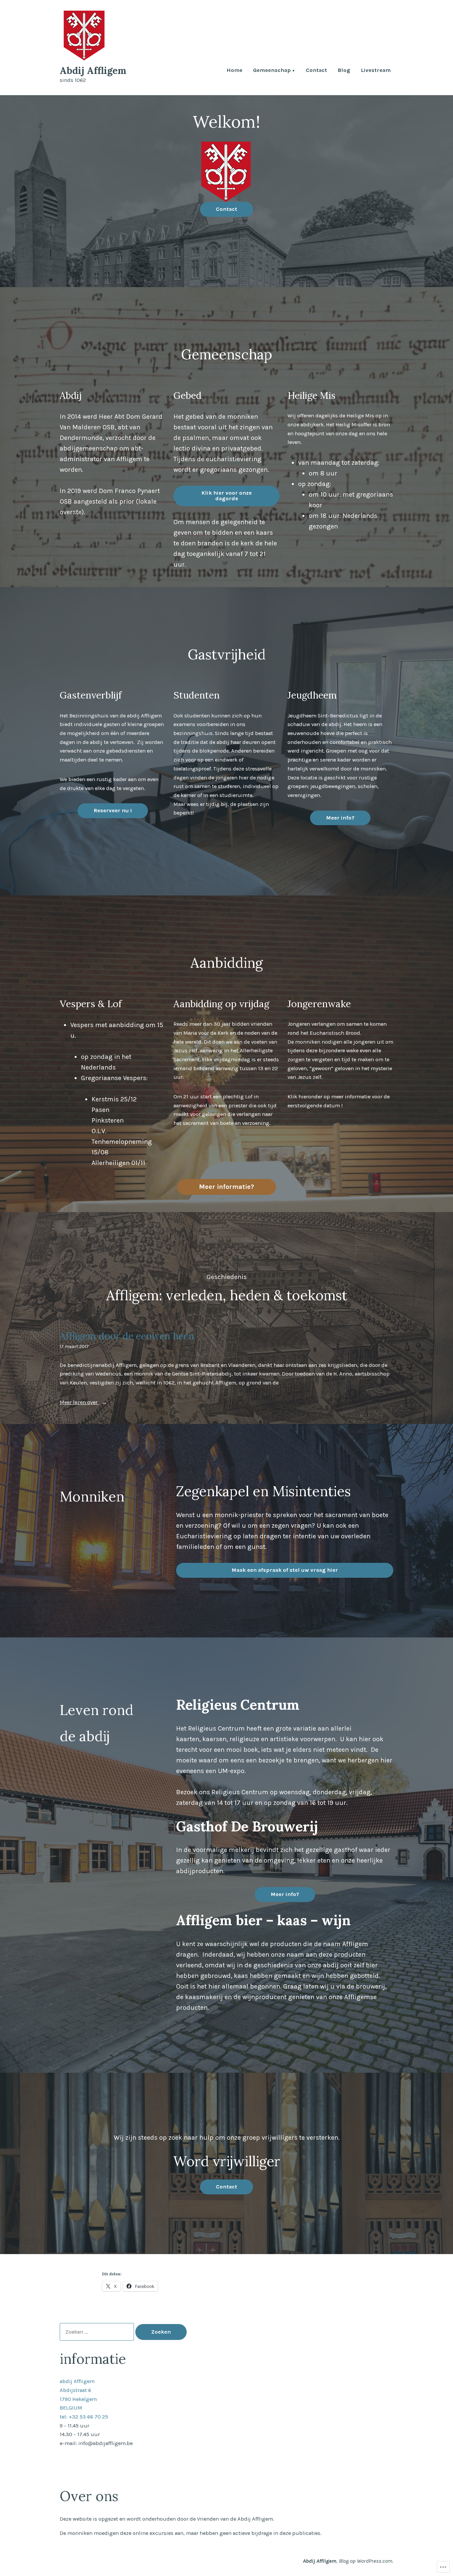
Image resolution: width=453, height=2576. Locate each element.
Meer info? (340, 818)
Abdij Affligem (93, 70)
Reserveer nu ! (113, 810)
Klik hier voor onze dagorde (227, 496)
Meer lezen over (79, 1403)
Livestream (376, 71)
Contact (316, 71)
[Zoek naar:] (97, 2332)
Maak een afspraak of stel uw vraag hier (285, 1570)
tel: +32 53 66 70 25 (84, 2417)
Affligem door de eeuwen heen (127, 1336)
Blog (344, 71)
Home (234, 71)
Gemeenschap (272, 71)
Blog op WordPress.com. (366, 2561)
